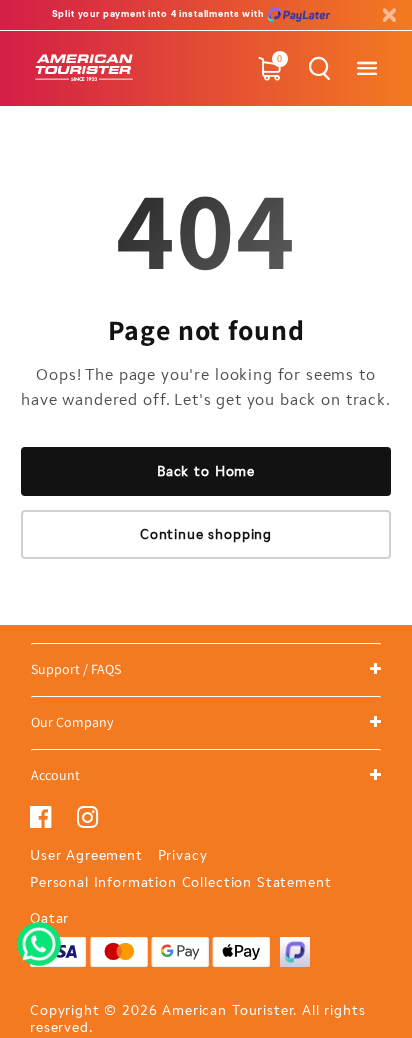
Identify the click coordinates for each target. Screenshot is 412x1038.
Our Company (72, 722)
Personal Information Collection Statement (180, 882)
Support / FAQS (76, 669)
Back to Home (206, 471)
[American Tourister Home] (84, 68)
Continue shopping (206, 534)
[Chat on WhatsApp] (39, 937)
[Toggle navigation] (366, 68)
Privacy (183, 855)
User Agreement (86, 855)
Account (55, 775)
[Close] (388, 15)
